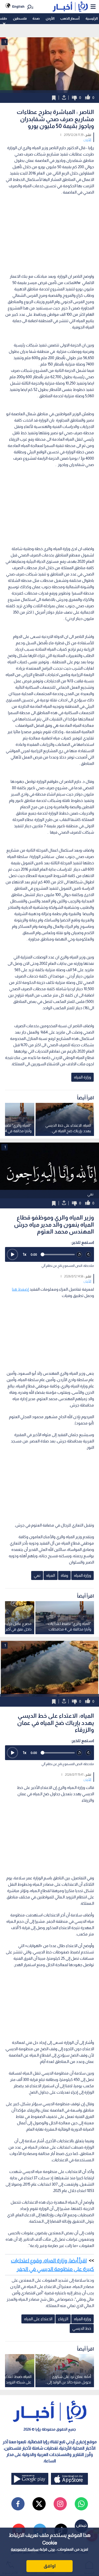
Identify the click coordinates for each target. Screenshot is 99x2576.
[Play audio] (12, 1254)
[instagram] (60, 2504)
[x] (39, 2504)
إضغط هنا (20, 1289)
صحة (36, 18)
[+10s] (89, 1255)
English (18, 6)
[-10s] (79, 1255)
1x (25, 1254)
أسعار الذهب (70, 18)
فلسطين (20, 18)
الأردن (50, 18)
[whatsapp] (81, 2504)
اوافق (50, 2566)
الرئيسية (92, 18)
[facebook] (18, 2504)
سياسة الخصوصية (25, 2549)
